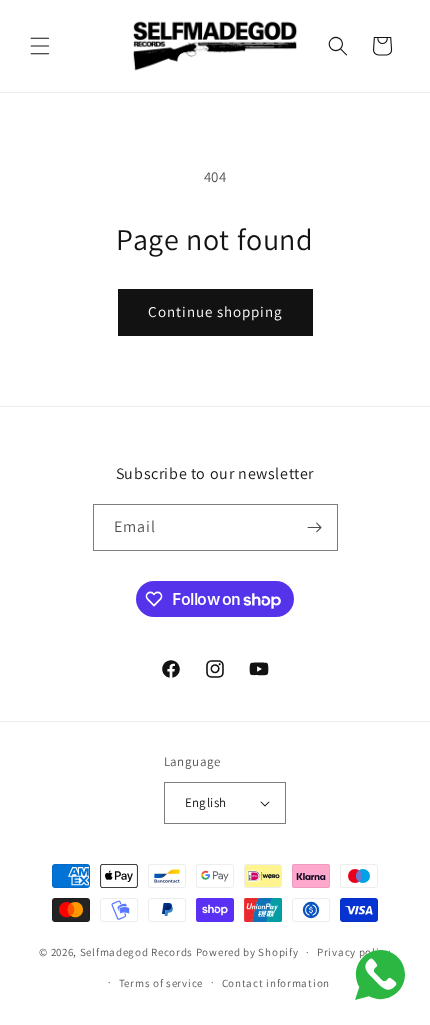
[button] (40, 46)
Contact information (276, 983)
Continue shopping (215, 311)
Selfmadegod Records (136, 952)
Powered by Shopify (247, 952)
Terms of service (161, 983)
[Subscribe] (315, 527)
